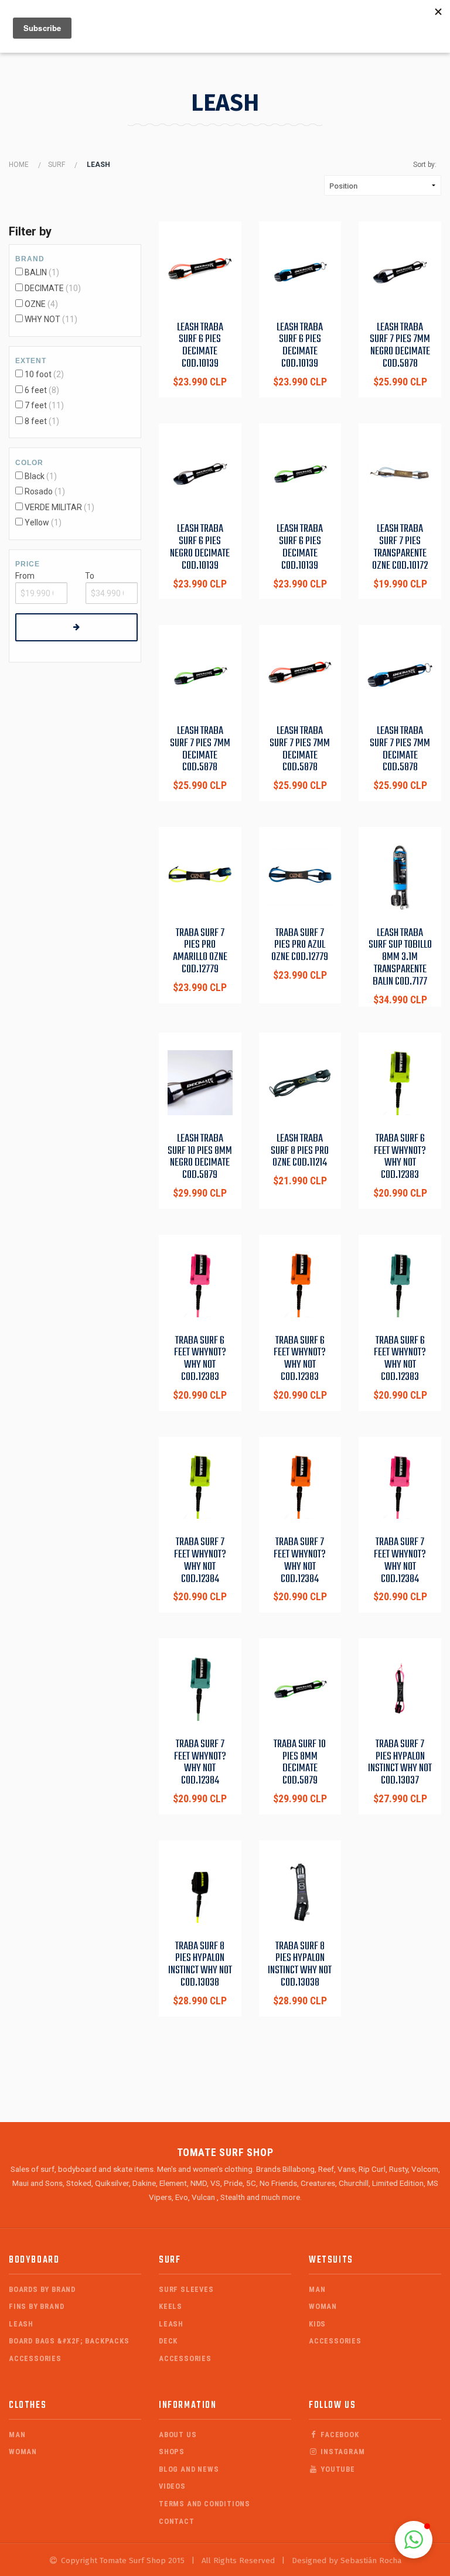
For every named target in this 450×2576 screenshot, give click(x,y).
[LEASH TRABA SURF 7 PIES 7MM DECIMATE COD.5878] (200, 675)
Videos (172, 2486)
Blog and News (189, 2469)
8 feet (36, 421)
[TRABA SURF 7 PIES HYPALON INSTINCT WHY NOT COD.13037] (400, 1688)
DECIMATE (44, 288)
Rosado (39, 491)
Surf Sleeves (186, 2289)
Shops (172, 2452)
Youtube (336, 2469)
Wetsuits (331, 2260)
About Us (178, 2435)
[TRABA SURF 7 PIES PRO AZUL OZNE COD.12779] (300, 877)
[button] (414, 2540)
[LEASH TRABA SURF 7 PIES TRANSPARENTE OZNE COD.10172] (400, 474)
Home (19, 165)
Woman (323, 2306)
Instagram (341, 2452)
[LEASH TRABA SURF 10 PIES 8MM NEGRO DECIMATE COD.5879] (200, 1083)
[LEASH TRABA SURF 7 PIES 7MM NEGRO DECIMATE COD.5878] (400, 271)
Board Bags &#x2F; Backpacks (69, 2341)
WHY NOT (42, 319)
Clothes (28, 2405)
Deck (168, 2341)
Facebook (338, 2435)
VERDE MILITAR (53, 507)
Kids (317, 2324)
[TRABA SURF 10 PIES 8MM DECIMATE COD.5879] (300, 1688)
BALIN (36, 272)
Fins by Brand (36, 2306)
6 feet (36, 390)
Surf (57, 165)
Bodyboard (34, 2260)
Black (35, 476)
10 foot (38, 374)
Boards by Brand (42, 2289)
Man (317, 2289)
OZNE (35, 304)
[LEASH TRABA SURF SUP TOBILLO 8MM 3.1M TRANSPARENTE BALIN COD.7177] (400, 877)
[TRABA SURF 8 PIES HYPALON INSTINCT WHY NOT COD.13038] (200, 1890)
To (90, 576)
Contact (177, 2521)
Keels (171, 2306)
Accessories (35, 2358)
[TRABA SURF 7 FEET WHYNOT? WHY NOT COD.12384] (200, 1487)
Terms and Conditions (204, 2504)
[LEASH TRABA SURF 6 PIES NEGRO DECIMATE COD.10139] (200, 474)
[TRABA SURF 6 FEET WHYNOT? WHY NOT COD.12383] (400, 1083)
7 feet (36, 405)
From (25, 576)
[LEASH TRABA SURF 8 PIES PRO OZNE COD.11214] (300, 1083)
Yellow (37, 522)
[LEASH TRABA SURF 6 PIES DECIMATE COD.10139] (200, 271)
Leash (21, 2324)
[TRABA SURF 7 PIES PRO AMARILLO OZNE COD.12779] (200, 877)
